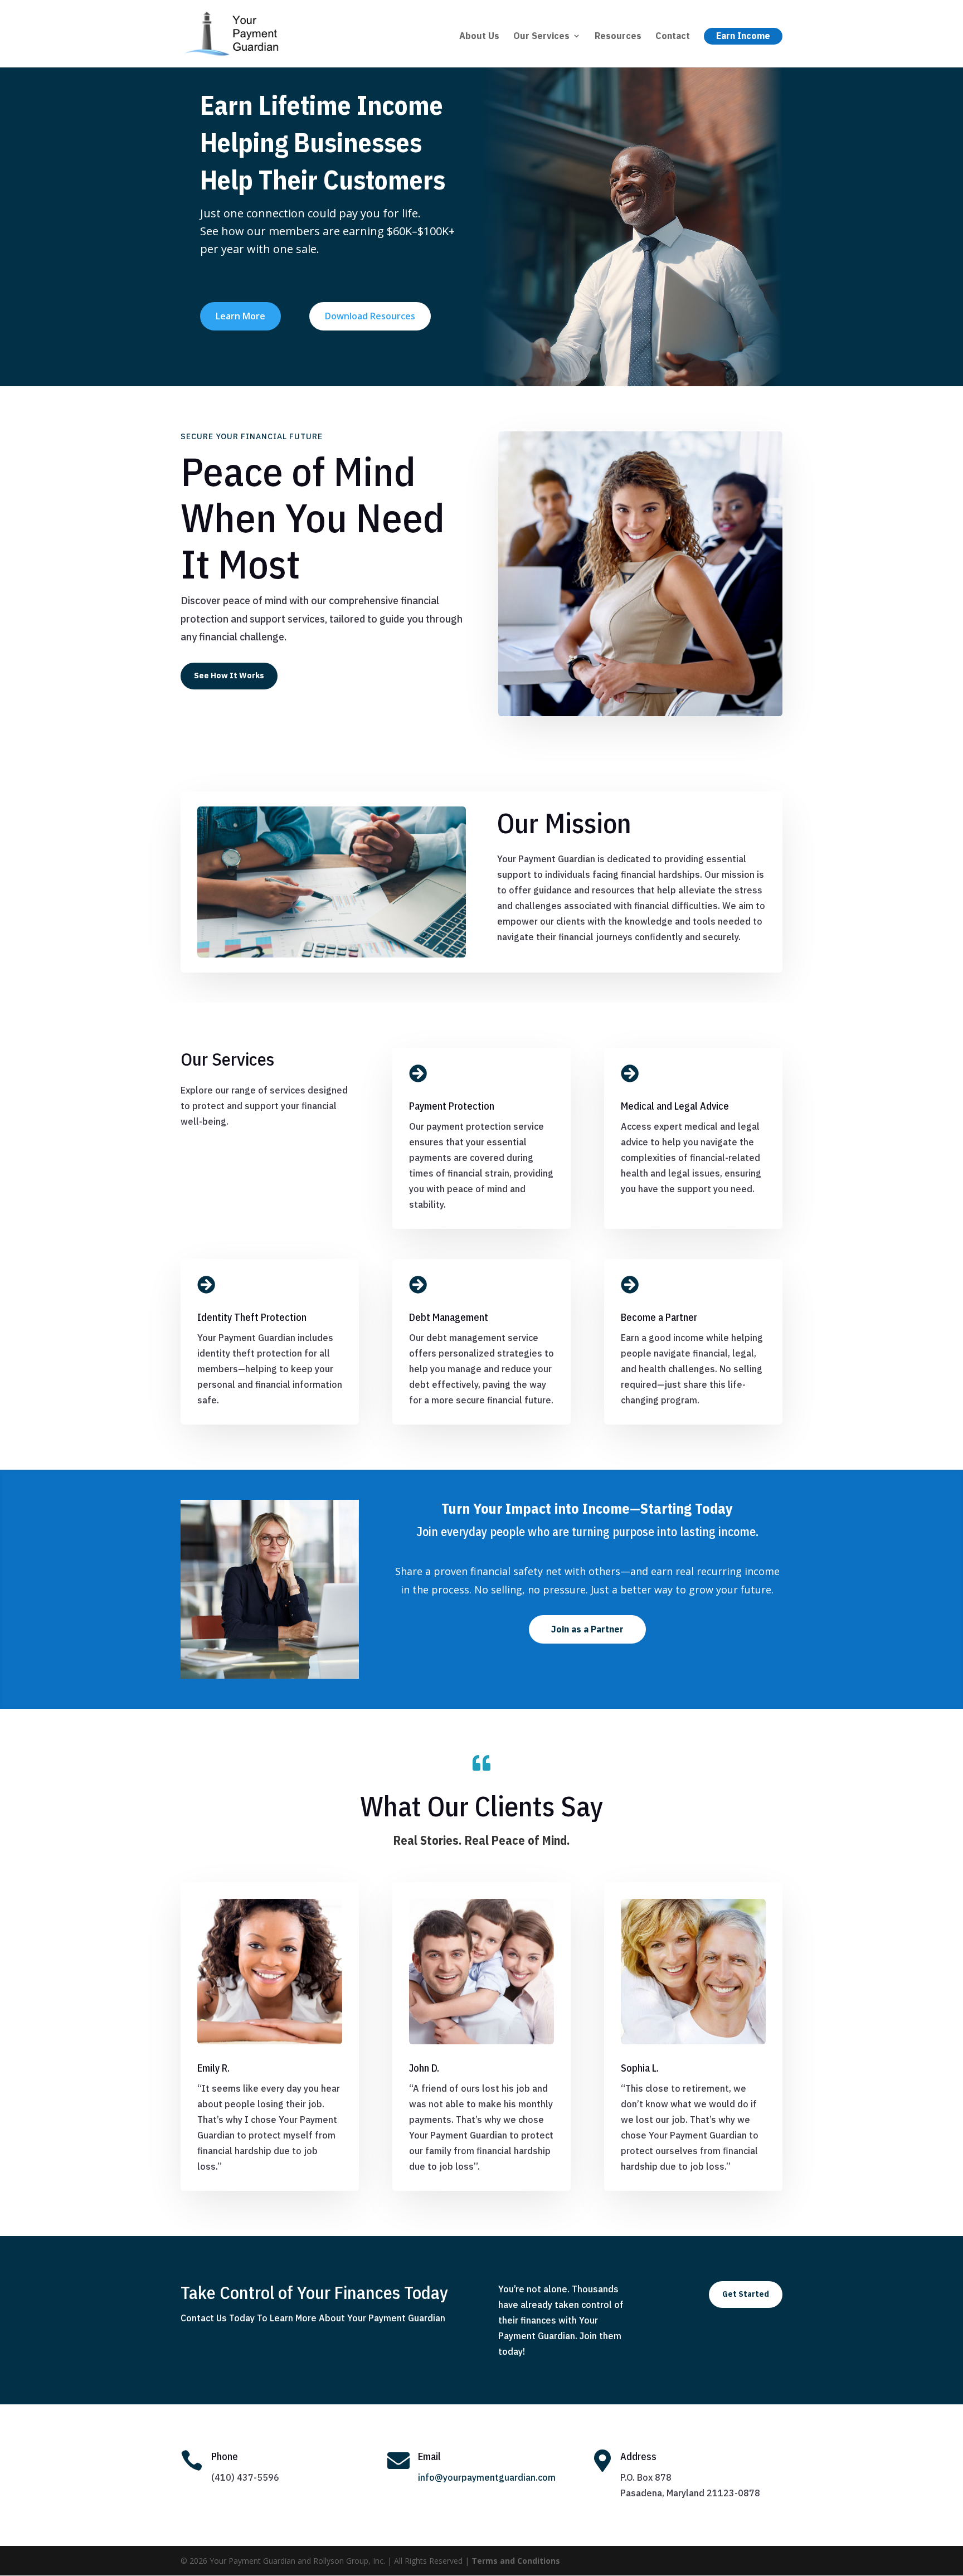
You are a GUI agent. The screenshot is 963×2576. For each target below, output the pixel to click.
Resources (618, 37)
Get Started (746, 2294)
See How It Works (229, 675)
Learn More (240, 316)
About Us (479, 37)
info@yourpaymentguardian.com (487, 2477)
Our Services (541, 37)
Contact (673, 37)
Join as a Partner (587, 1629)
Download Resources (370, 316)
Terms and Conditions (516, 2561)
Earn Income (743, 36)
